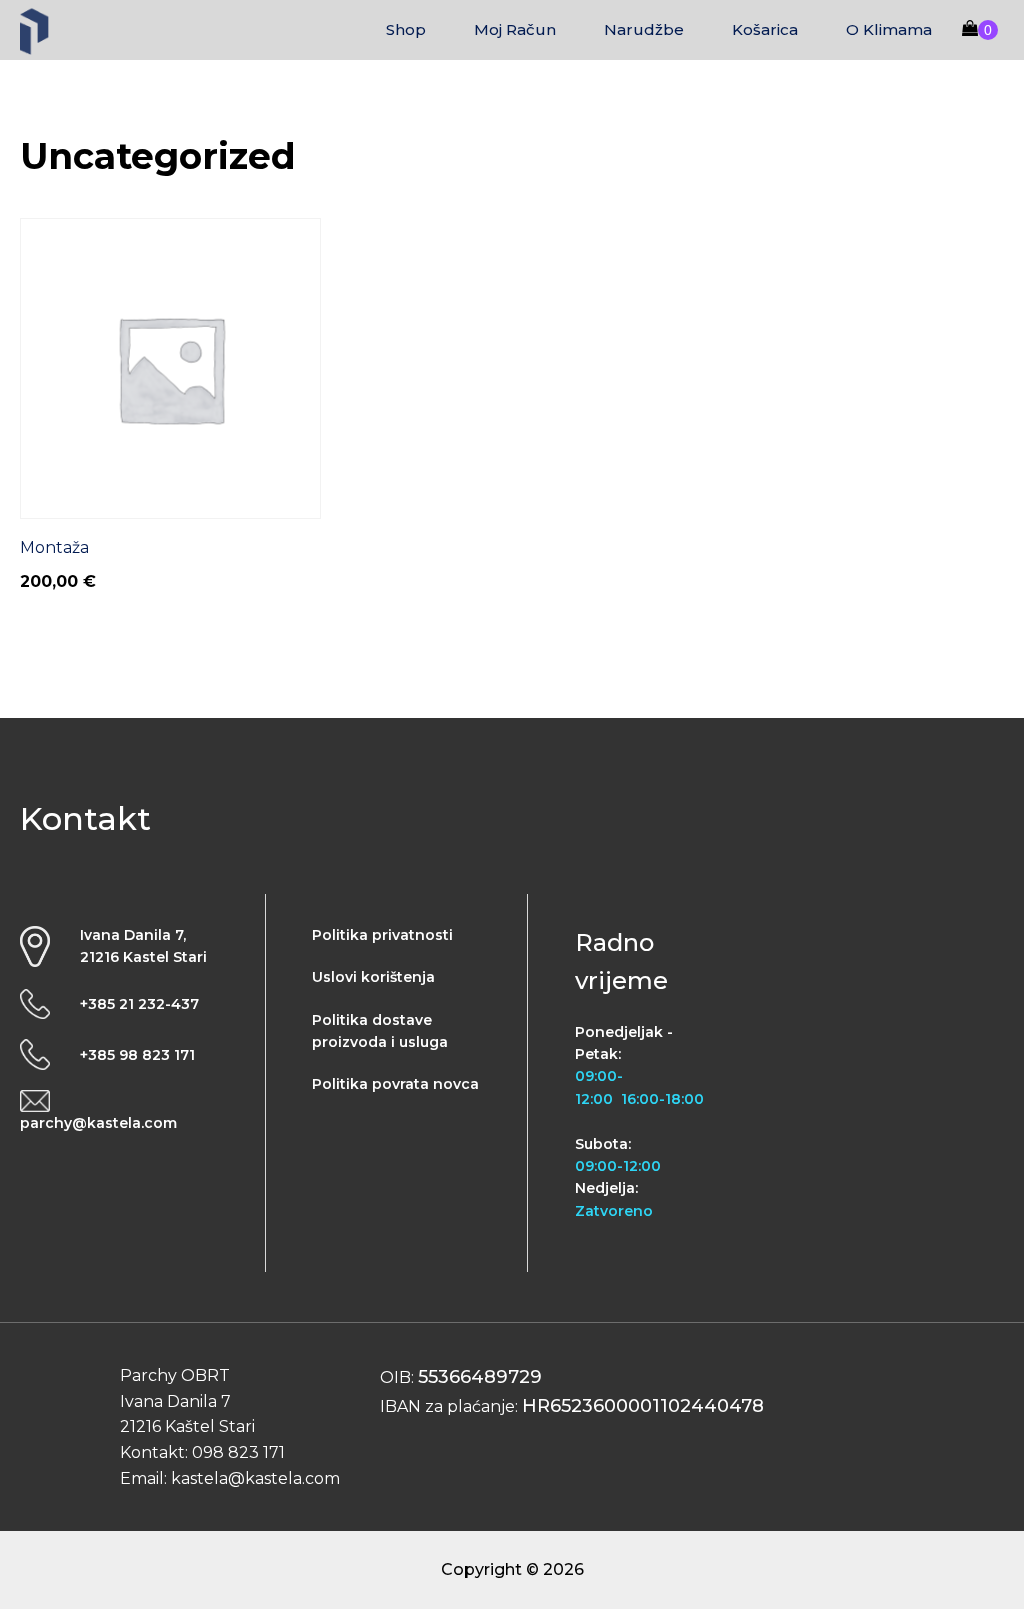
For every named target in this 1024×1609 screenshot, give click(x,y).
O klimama (889, 29)
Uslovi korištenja (373, 977)
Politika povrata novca (395, 1084)
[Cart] (980, 30)
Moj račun (515, 29)
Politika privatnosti (382, 935)
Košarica (765, 29)
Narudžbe (644, 29)
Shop (406, 29)
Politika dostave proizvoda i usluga (380, 1031)
